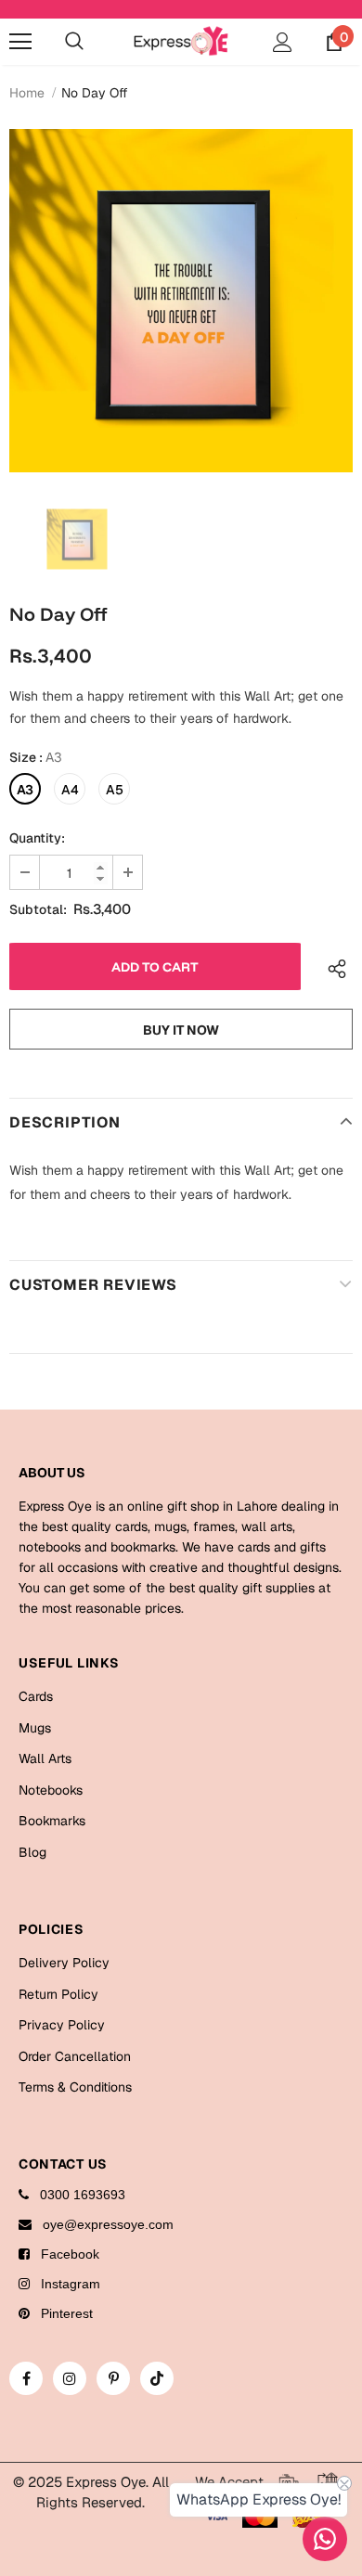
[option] (181, 301)
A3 (25, 790)
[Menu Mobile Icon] (20, 42)
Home (27, 93)
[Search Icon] (74, 42)
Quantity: (37, 838)
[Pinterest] (113, 2378)
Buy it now (181, 1030)
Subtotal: (38, 909)
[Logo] (181, 40)
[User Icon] (283, 42)
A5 (115, 790)
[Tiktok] (157, 2378)
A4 (70, 790)
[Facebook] (26, 2378)
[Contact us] (325, 2539)
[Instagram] (70, 2378)
